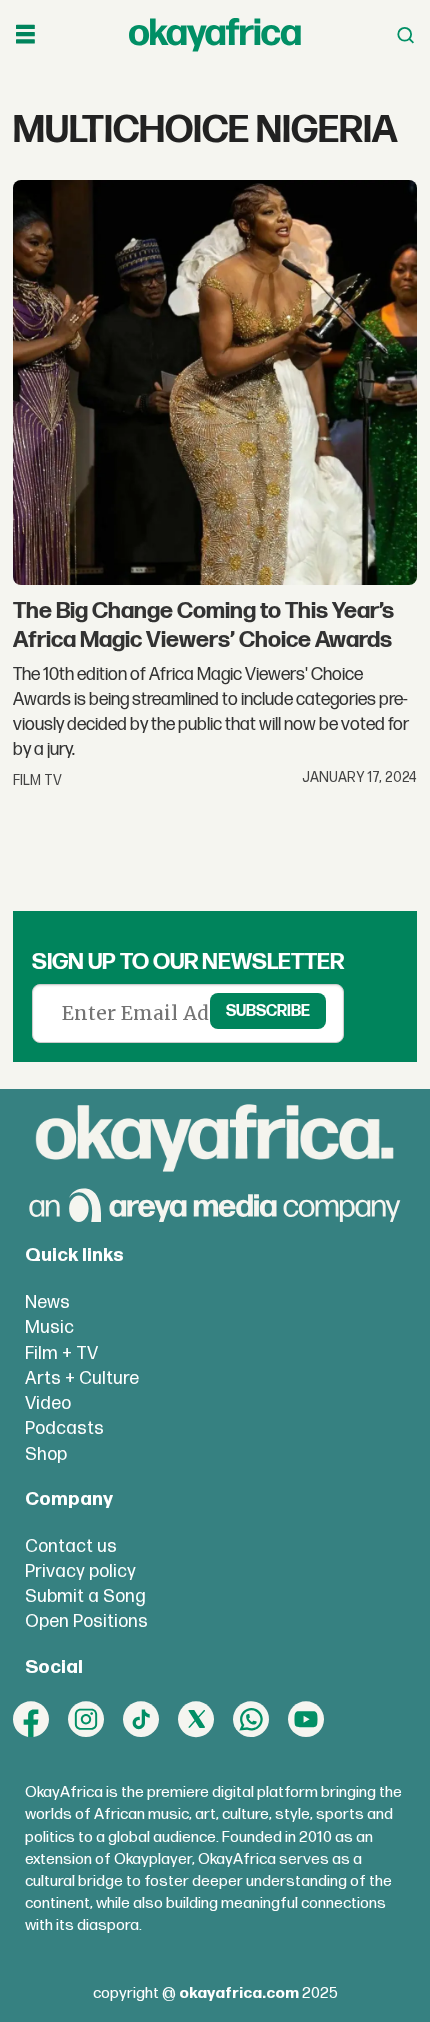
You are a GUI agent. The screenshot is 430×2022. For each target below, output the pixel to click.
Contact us (71, 1546)
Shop (46, 1454)
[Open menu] (25, 35)
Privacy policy (80, 1571)
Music (49, 1327)
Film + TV (61, 1353)
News (47, 1302)
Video (48, 1403)
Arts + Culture (82, 1378)
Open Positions (86, 1621)
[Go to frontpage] (215, 35)
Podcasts (64, 1428)
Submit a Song (85, 1596)
